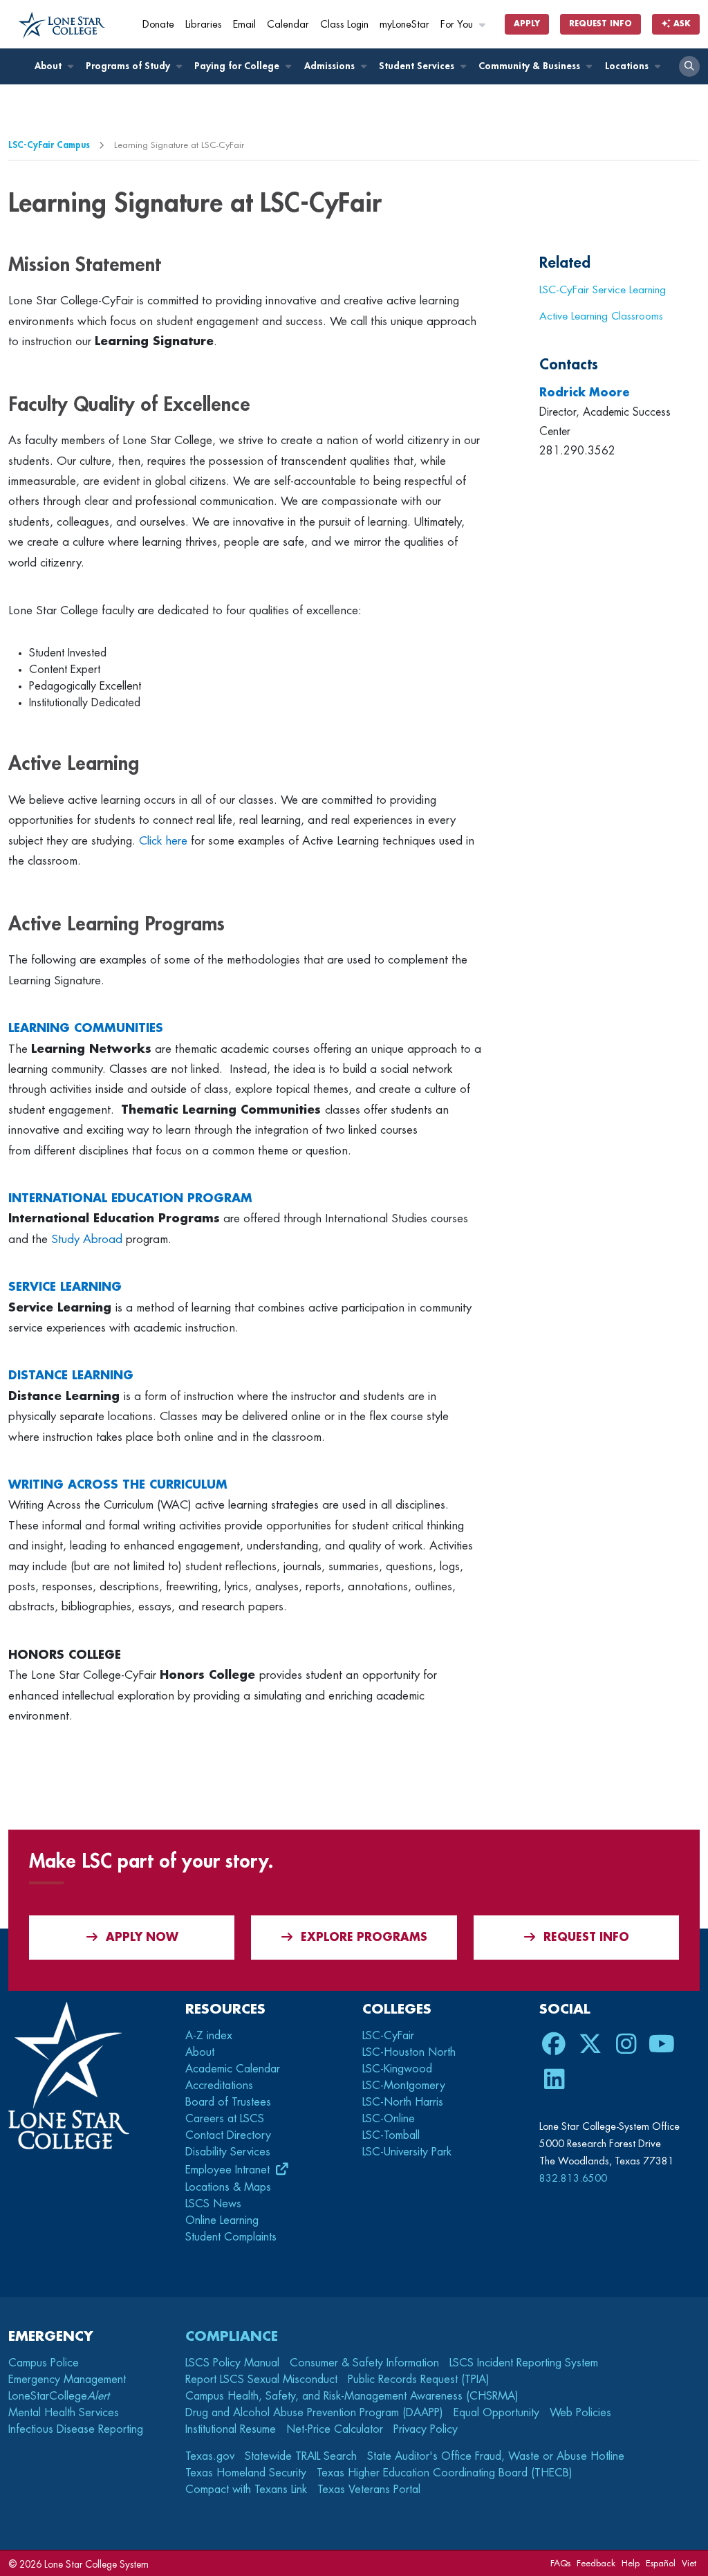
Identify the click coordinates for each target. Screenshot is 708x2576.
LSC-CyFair (388, 2036)
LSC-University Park (407, 2152)
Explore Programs (364, 1938)
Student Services (418, 66)
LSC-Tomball (391, 2135)
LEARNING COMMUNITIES (86, 1028)
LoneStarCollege (59, 2396)
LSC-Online (389, 2119)
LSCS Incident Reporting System (524, 2363)
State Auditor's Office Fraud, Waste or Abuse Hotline (496, 2456)
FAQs (560, 2563)
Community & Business (531, 66)
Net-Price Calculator (335, 2429)
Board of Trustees (228, 2102)
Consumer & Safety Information (364, 2363)
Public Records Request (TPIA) (419, 2380)
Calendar (288, 25)
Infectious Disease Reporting (76, 2429)
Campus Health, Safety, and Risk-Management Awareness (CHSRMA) (352, 2396)
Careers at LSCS (225, 2119)
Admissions (331, 66)
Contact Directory (228, 2135)
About (49, 66)
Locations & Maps (228, 2187)
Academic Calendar (233, 2069)
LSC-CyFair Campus (49, 145)
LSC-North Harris (403, 2102)
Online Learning (222, 2220)
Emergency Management (67, 2380)
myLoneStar (404, 25)
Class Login (344, 25)
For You (458, 25)
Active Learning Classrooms (601, 316)
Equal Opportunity (496, 2413)
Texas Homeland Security (246, 2473)
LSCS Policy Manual (232, 2363)
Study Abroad (87, 1239)
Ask (681, 24)
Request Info (600, 24)
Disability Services (228, 2152)
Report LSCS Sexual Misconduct (261, 2380)
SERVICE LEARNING (65, 1287)
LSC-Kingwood (397, 2069)
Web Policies (580, 2413)
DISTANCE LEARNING (71, 1376)
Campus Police (44, 2363)
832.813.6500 (573, 2178)
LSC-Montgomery (404, 2086)
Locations (628, 66)
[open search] (689, 66)
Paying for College (238, 66)
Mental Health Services (64, 2413)
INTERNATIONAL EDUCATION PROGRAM (130, 1198)
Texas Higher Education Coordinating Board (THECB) (445, 2473)
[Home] (62, 26)
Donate (158, 25)
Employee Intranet (229, 2170)
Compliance (232, 2336)
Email (244, 25)
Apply (527, 24)
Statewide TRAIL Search (301, 2456)
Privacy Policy (426, 2429)
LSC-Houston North (409, 2052)
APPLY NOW (142, 1938)
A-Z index (209, 2036)
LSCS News (213, 2204)
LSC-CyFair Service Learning (603, 290)
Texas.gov (210, 2456)
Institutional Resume (231, 2429)
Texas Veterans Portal (369, 2490)
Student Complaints (231, 2237)
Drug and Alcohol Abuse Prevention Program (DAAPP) (314, 2413)
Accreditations (219, 2086)
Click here (163, 841)
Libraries (204, 25)
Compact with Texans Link (246, 2490)
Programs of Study (129, 66)
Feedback (596, 2563)
